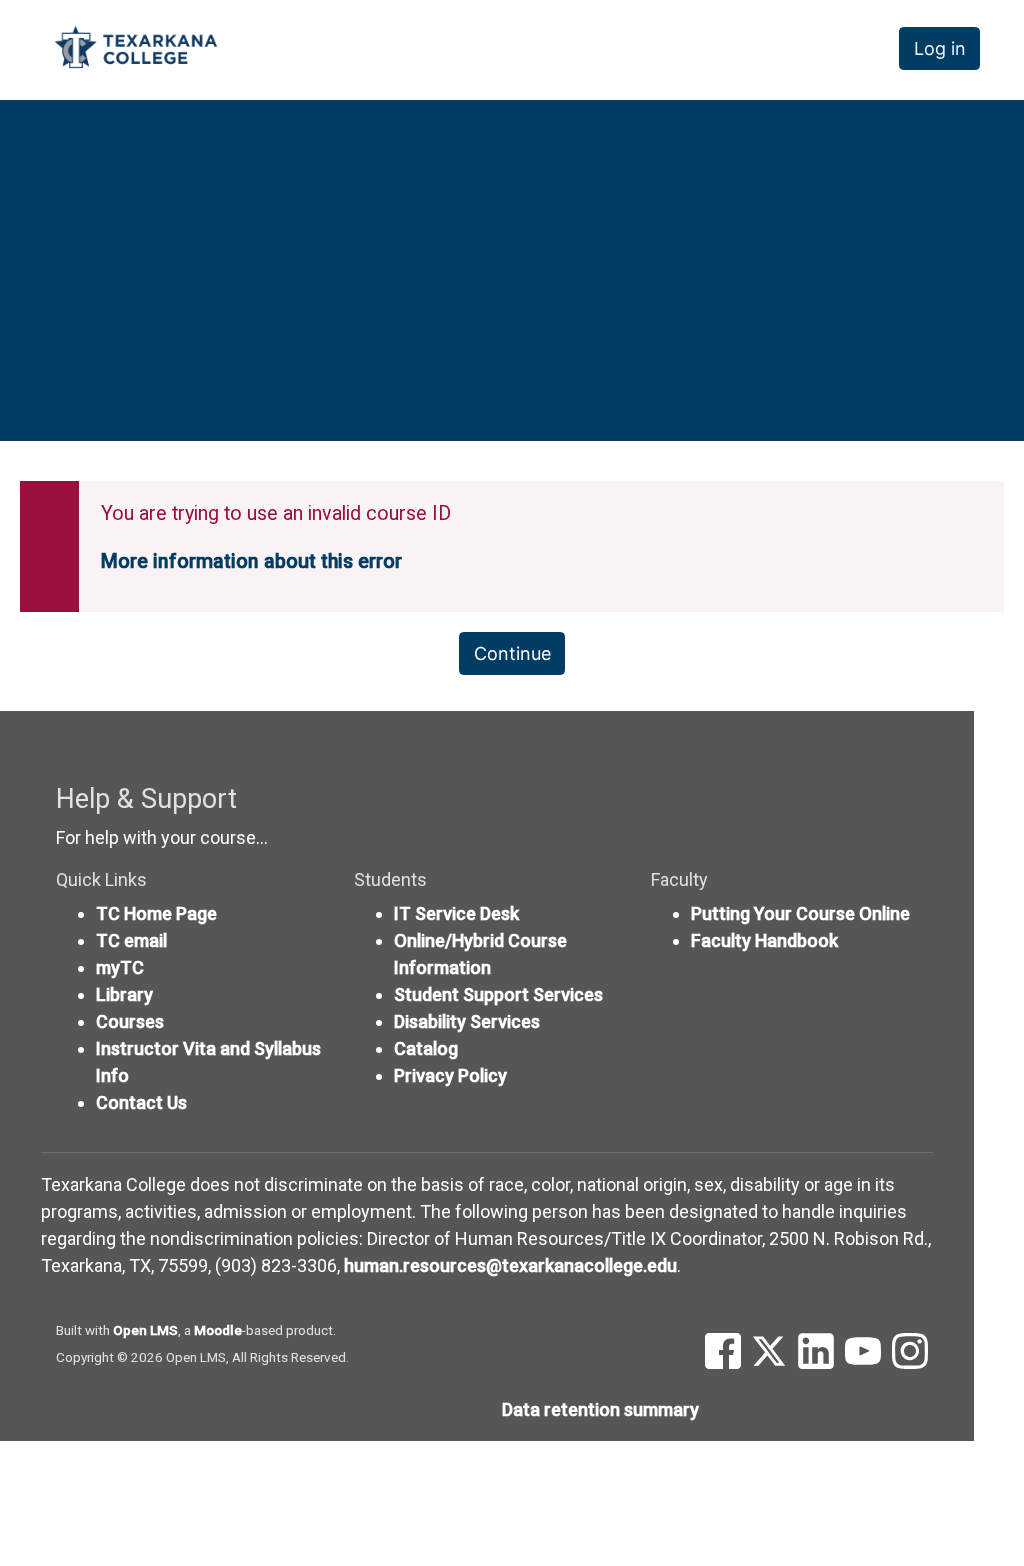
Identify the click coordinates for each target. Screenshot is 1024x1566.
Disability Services (467, 1021)
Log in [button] (940, 48)
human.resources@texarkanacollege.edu (510, 1265)
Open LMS (145, 1330)
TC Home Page (156, 913)
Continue (512, 653)
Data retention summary (600, 1409)
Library (124, 994)
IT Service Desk (456, 913)
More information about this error (251, 561)
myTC (120, 967)
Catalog (426, 1048)
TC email (131, 940)
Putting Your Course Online (800, 913)
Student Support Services (498, 994)
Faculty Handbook (764, 940)
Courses (130, 1021)
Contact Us (141, 1102)
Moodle (218, 1330)
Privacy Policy (450, 1075)
